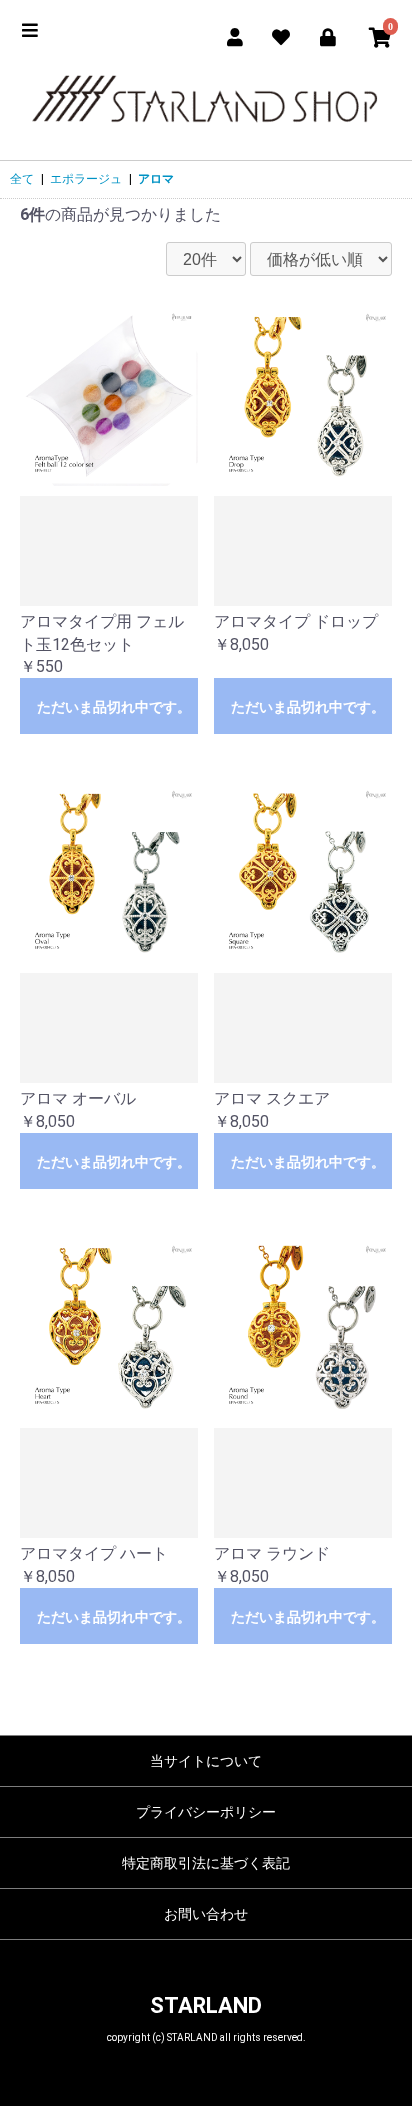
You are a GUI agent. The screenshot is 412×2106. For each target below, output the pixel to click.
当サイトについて (206, 1761)
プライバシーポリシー (206, 1812)
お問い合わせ (206, 1914)
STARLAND (206, 2005)
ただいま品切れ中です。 (114, 707)
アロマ (156, 179)
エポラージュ (86, 179)
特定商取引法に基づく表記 (206, 1863)
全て (22, 179)
